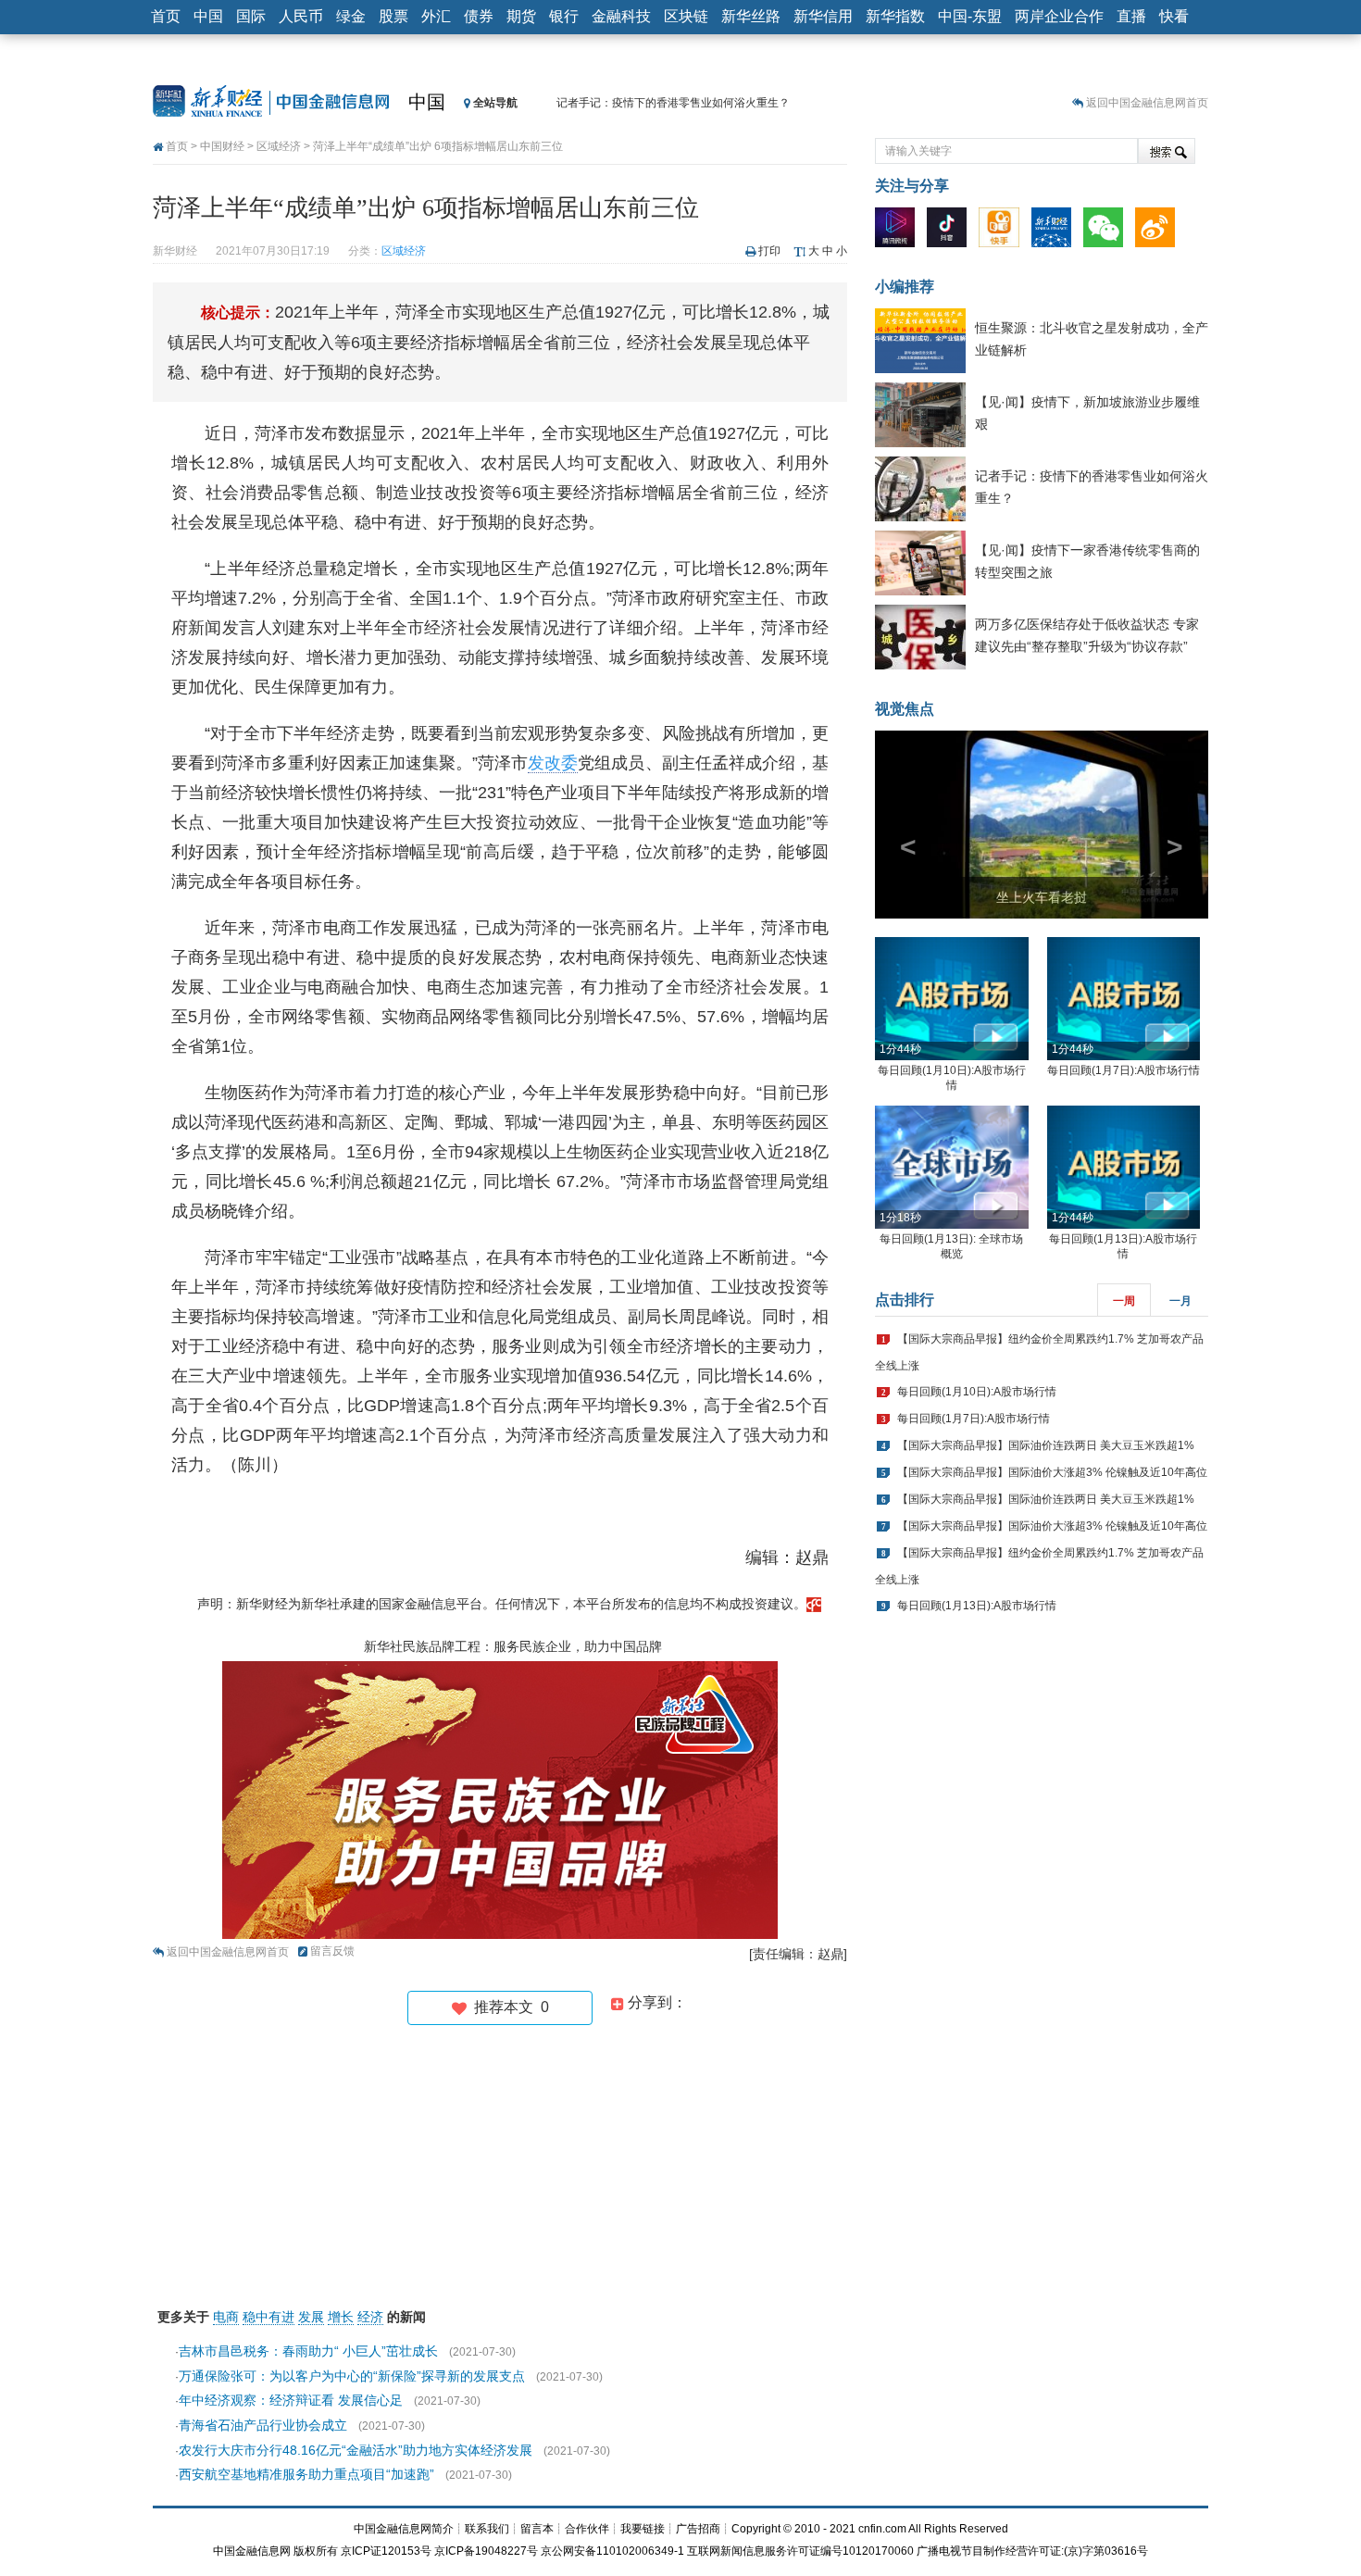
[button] (900, 825)
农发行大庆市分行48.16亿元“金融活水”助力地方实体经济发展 (356, 2450)
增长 (341, 2317)
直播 (1131, 16)
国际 (251, 16)
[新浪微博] (1160, 231)
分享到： (656, 2002)
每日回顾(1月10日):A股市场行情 (977, 1392)
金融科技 (621, 16)
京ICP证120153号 (386, 2551)
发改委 (553, 763)
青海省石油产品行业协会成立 (263, 2425)
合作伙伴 (587, 2529)
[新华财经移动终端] (1056, 231)
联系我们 (487, 2529)
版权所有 (316, 2551)
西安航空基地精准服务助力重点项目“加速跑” (306, 2474)
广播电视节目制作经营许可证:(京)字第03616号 (1032, 2551)
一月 (1180, 1301)
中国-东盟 (970, 16)
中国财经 (222, 146)
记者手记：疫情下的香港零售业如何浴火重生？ (673, 103)
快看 (1174, 16)
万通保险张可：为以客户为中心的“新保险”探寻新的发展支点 (352, 2376)
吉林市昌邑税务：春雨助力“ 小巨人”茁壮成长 (308, 2351)
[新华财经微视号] (899, 231)
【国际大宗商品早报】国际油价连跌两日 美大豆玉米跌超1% (1046, 1445)
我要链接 (643, 2529)
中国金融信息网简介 (404, 2529)
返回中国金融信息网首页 (1147, 103)
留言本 (537, 2529)
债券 (479, 16)
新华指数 (895, 16)
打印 (769, 251)
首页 (166, 16)
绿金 (351, 16)
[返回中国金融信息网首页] (814, 1604)
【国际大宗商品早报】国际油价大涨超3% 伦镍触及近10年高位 (1052, 1472)
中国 (208, 16)
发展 (311, 2317)
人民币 (301, 16)
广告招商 (698, 2529)
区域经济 (279, 146)
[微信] (1108, 231)
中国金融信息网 (252, 2551)
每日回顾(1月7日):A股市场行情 (1124, 1070)
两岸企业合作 (1059, 16)
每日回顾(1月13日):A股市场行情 (977, 1606)
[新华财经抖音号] (951, 231)
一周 (1124, 1301)
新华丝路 (751, 16)
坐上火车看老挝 (1042, 897)
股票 (393, 16)
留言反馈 (332, 1951)
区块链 (686, 16)
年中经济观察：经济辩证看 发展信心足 (291, 2400)
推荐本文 (508, 2007)
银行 (564, 16)
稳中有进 (268, 2317)
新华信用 (823, 16)
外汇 (436, 16)
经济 (370, 2317)
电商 (226, 2317)
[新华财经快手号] (1003, 231)
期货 (521, 16)
